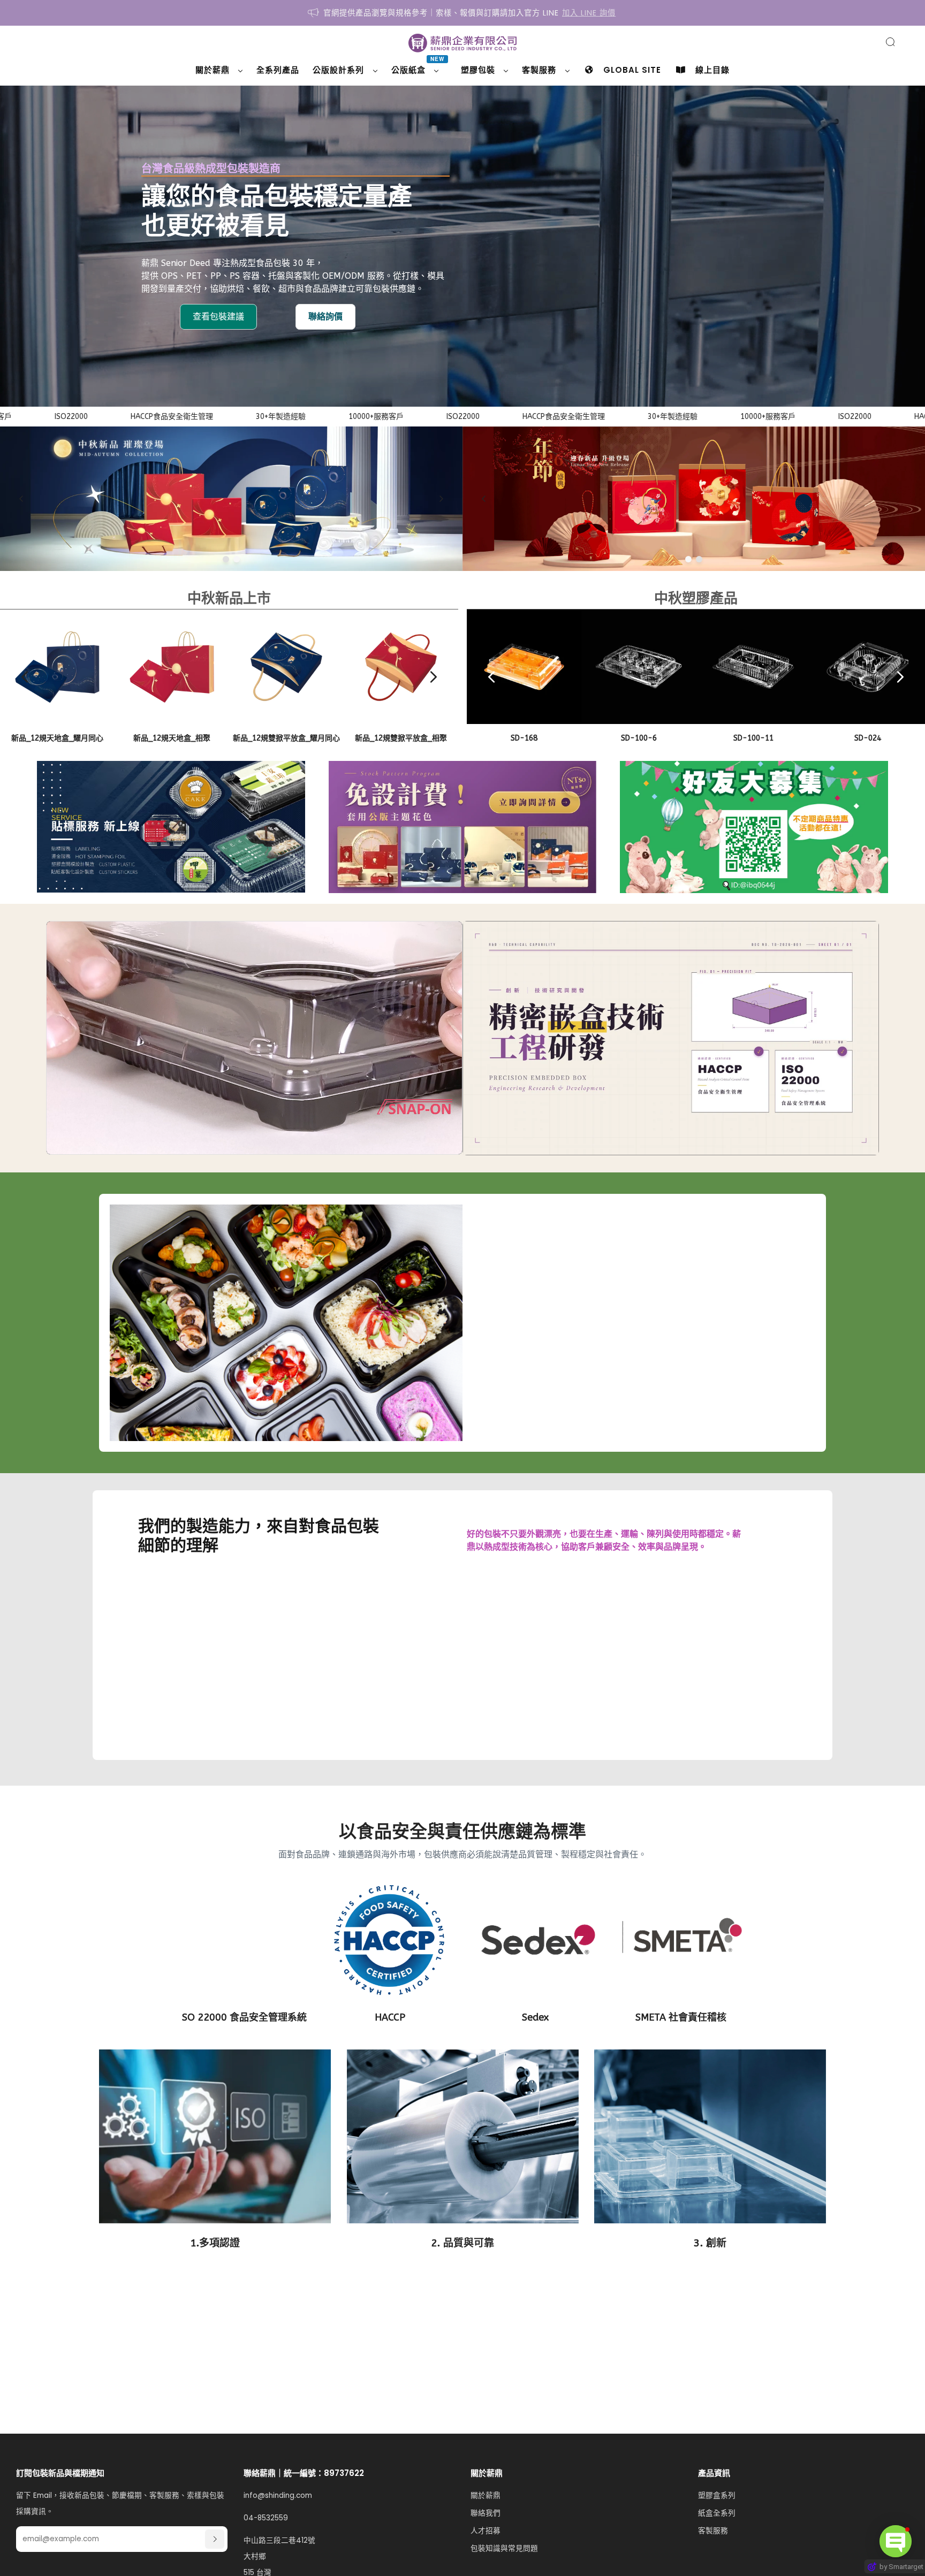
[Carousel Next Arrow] (441, 499)
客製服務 (713, 2531)
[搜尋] (890, 42)
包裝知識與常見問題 (504, 2548)
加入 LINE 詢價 (589, 13)
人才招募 (486, 2531)
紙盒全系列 (717, 2513)
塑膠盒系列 (717, 2495)
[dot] (226, 559)
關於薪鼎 (486, 2495)
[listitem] (462, 13)
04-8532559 (266, 2518)
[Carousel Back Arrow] (21, 499)
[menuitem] (219, 70)
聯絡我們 (486, 2513)
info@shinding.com (278, 2495)
